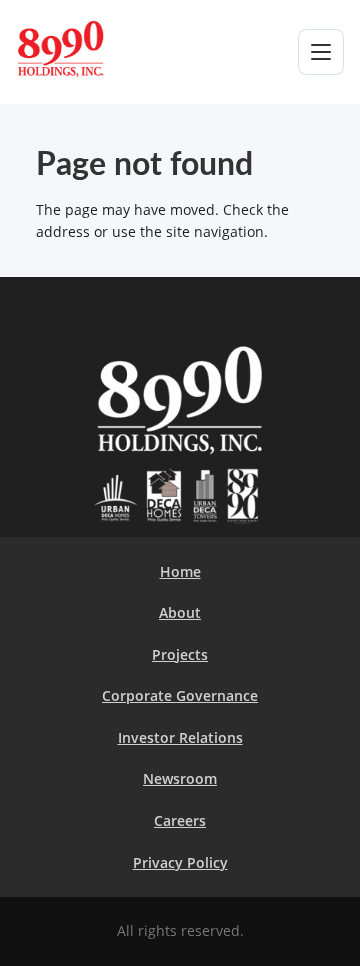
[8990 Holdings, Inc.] (85, 49)
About (180, 612)
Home (180, 571)
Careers (180, 820)
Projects (180, 654)
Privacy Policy (180, 862)
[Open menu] (321, 52)
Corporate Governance (180, 695)
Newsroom (180, 778)
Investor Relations (180, 737)
